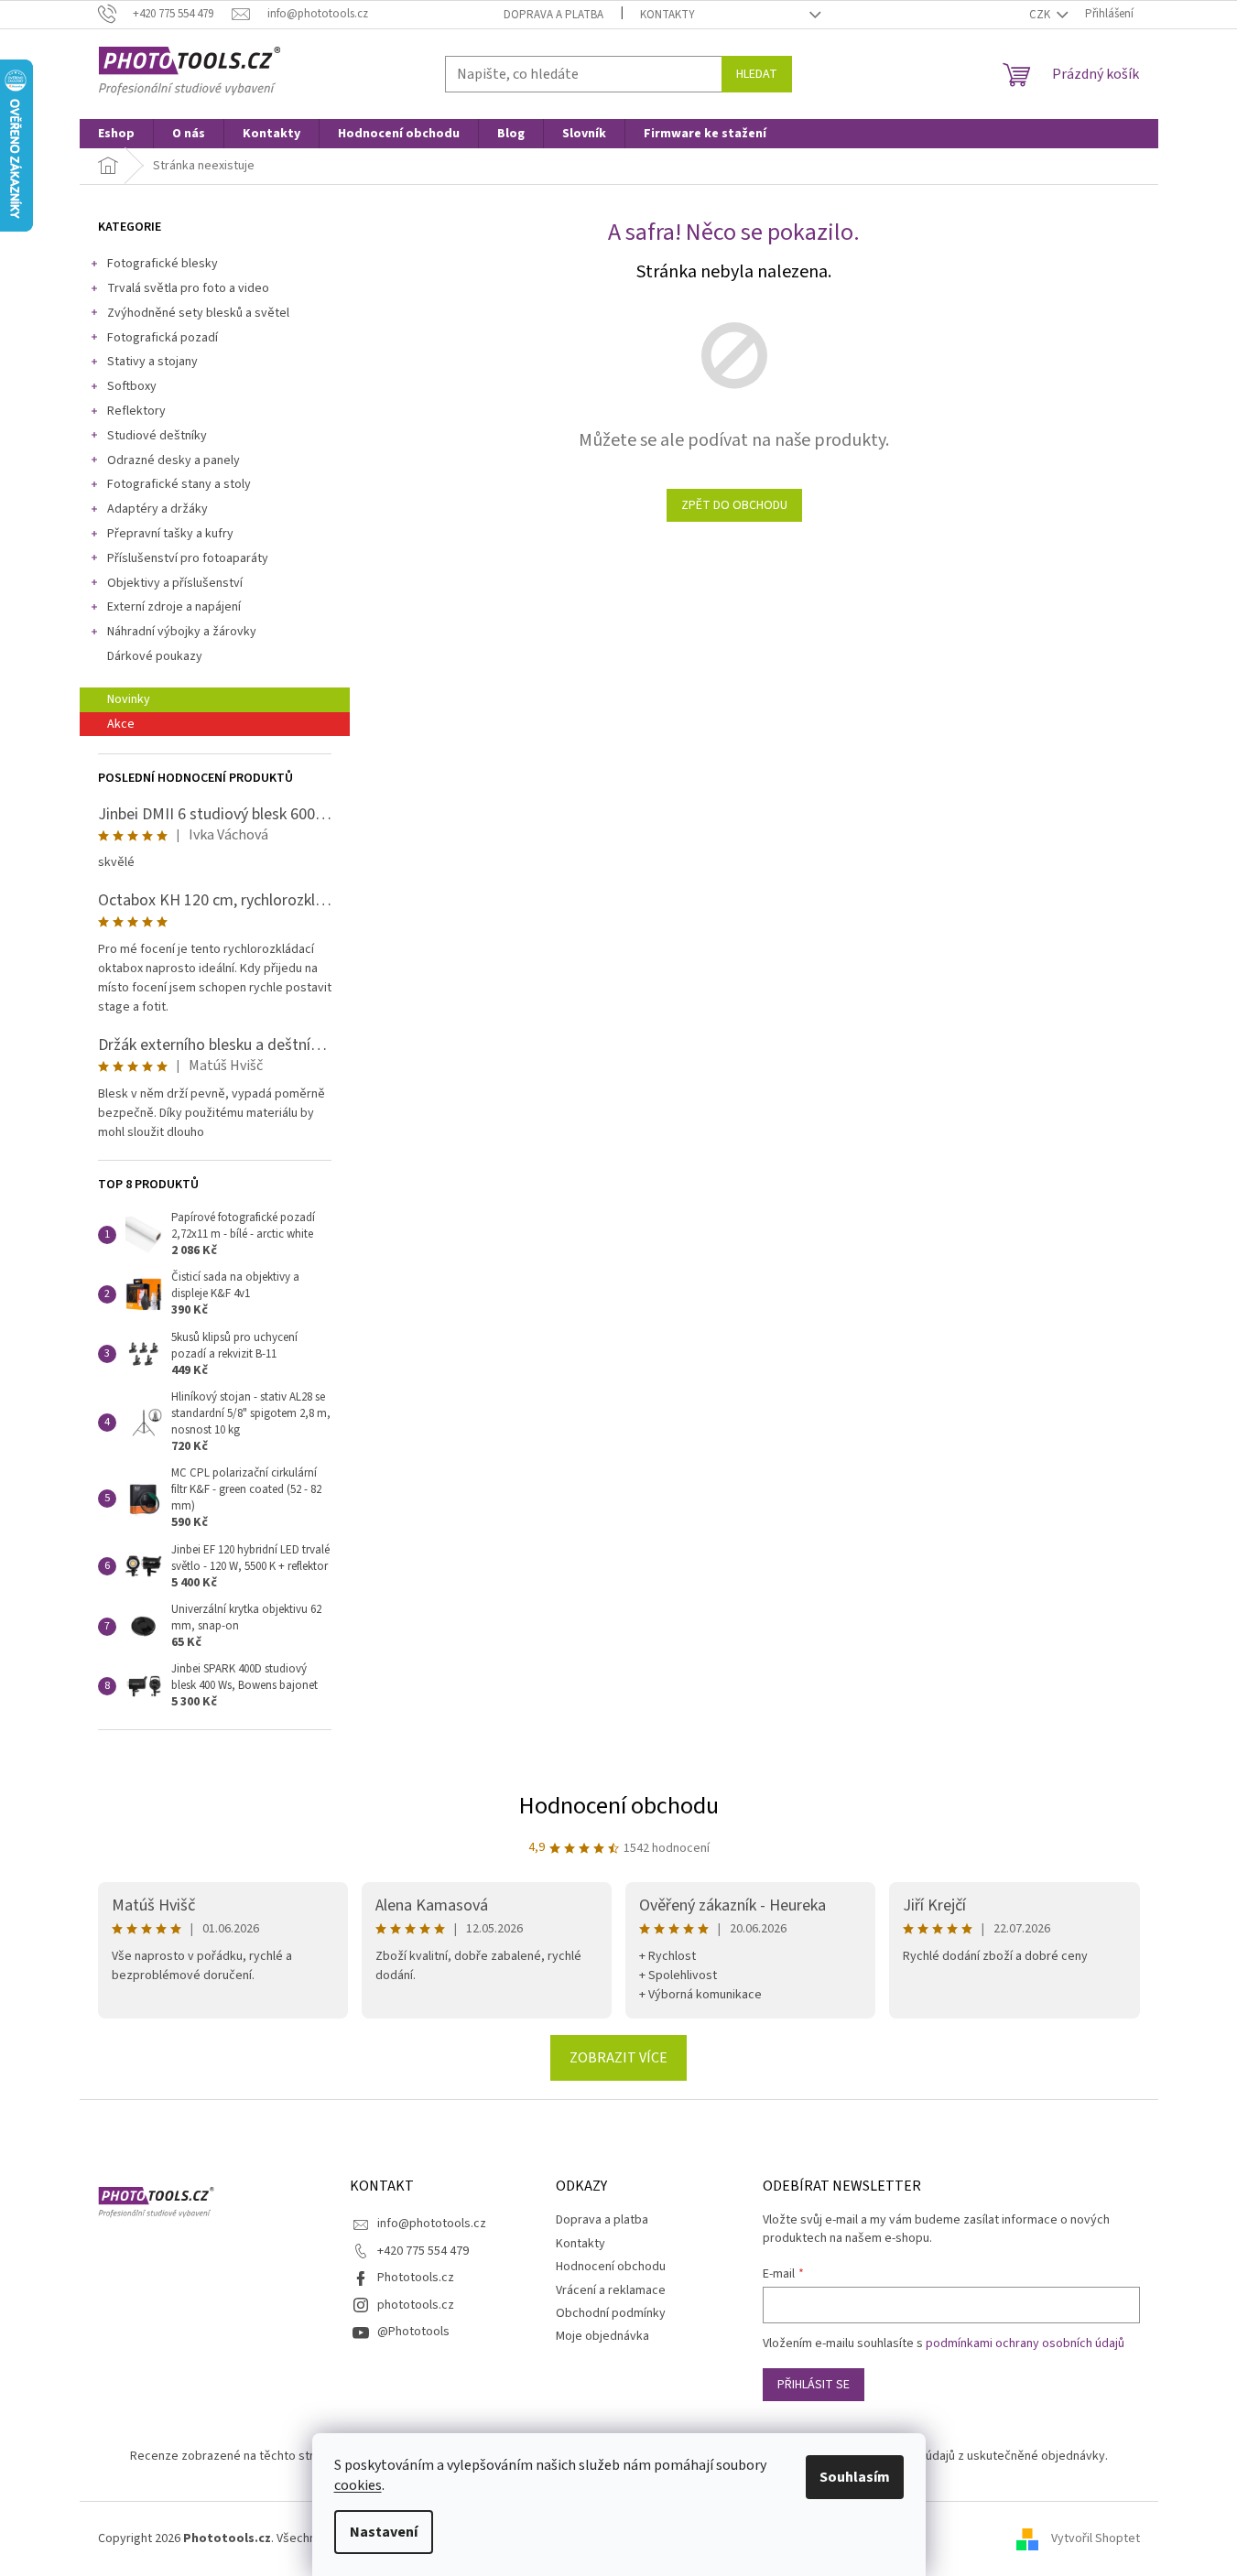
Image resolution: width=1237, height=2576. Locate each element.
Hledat (757, 74)
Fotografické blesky (163, 264)
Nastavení (384, 2532)
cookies (358, 2485)
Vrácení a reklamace (611, 2290)
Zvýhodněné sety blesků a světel (198, 313)
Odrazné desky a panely (174, 460)
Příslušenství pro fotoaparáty (188, 558)
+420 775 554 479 (423, 2251)
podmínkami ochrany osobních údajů (1025, 2343)
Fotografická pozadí (163, 338)
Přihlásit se (814, 2385)
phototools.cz (416, 2305)
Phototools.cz (416, 2278)
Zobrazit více (618, 2058)
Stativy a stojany (152, 362)
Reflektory (136, 411)
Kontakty (667, 15)
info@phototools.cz (432, 2224)
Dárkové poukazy (155, 656)
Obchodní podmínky (611, 2313)
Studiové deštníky (157, 436)
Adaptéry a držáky (157, 509)
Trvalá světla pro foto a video (188, 288)
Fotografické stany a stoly (179, 484)
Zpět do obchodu (734, 505)
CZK (1041, 15)
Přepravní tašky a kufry (170, 534)
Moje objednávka (602, 2336)
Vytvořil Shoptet (1096, 2538)
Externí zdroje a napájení (174, 607)
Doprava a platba (553, 15)
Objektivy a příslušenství (175, 583)
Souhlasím (855, 2477)
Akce (121, 724)
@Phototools (413, 2332)
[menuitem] (116, 134)
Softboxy (132, 386)
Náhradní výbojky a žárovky (182, 632)
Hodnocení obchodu (619, 1806)
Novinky (129, 699)
